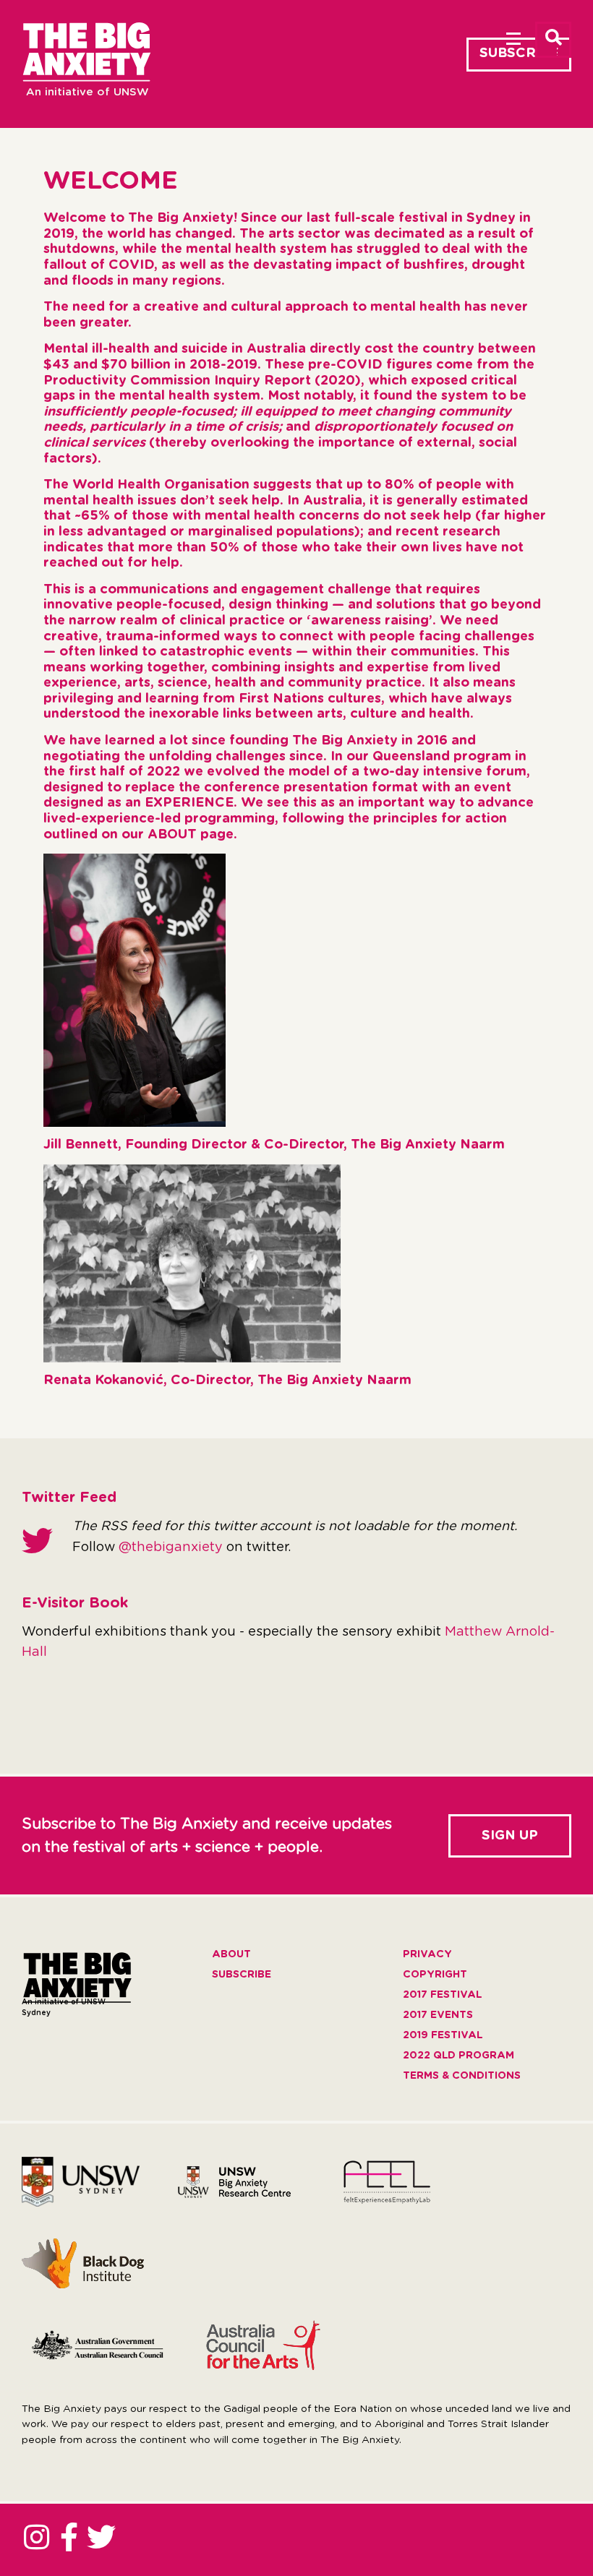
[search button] (553, 40)
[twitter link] (101, 2537)
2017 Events (438, 2015)
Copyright (435, 1975)
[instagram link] (36, 2537)
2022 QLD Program (458, 2056)
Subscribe (519, 53)
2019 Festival (443, 2035)
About (231, 1954)
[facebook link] (69, 2537)
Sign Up (510, 1836)
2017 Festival (442, 1995)
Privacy (427, 1954)
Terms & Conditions (462, 2076)
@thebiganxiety (171, 1547)
